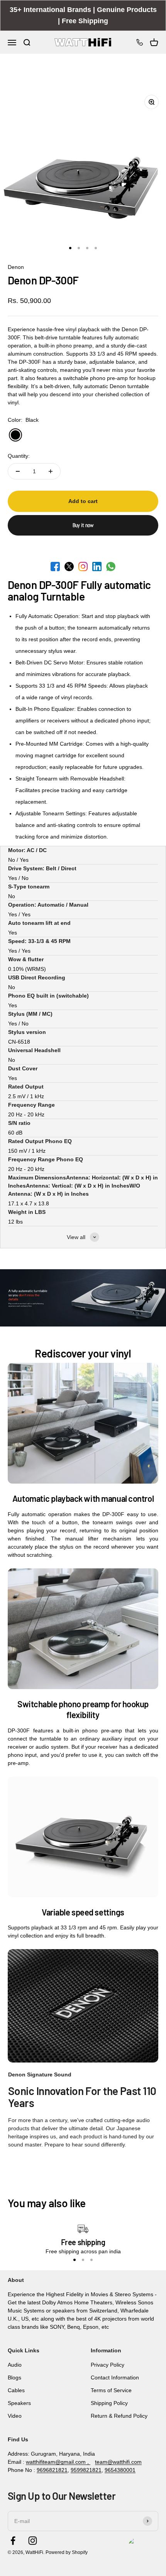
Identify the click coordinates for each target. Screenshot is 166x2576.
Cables (16, 2390)
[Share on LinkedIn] (97, 567)
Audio (15, 2365)
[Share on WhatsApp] (111, 567)
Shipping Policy (109, 2403)
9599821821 (86, 2470)
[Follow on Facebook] (13, 2541)
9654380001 (120, 2470)
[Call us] (140, 42)
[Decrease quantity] (18, 471)
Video (15, 2416)
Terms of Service (111, 2390)
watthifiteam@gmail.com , (58, 2462)
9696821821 (52, 2470)
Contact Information (115, 2377)
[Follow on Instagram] (33, 2541)
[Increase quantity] (51, 471)
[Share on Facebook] (55, 567)
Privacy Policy (108, 2365)
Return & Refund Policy (119, 2416)
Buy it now (83, 525)
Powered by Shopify (67, 2552)
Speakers (19, 2403)
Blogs (14, 2377)
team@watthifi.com (118, 2462)
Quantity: (19, 456)
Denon (16, 267)
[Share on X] (69, 567)
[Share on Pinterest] (83, 567)
